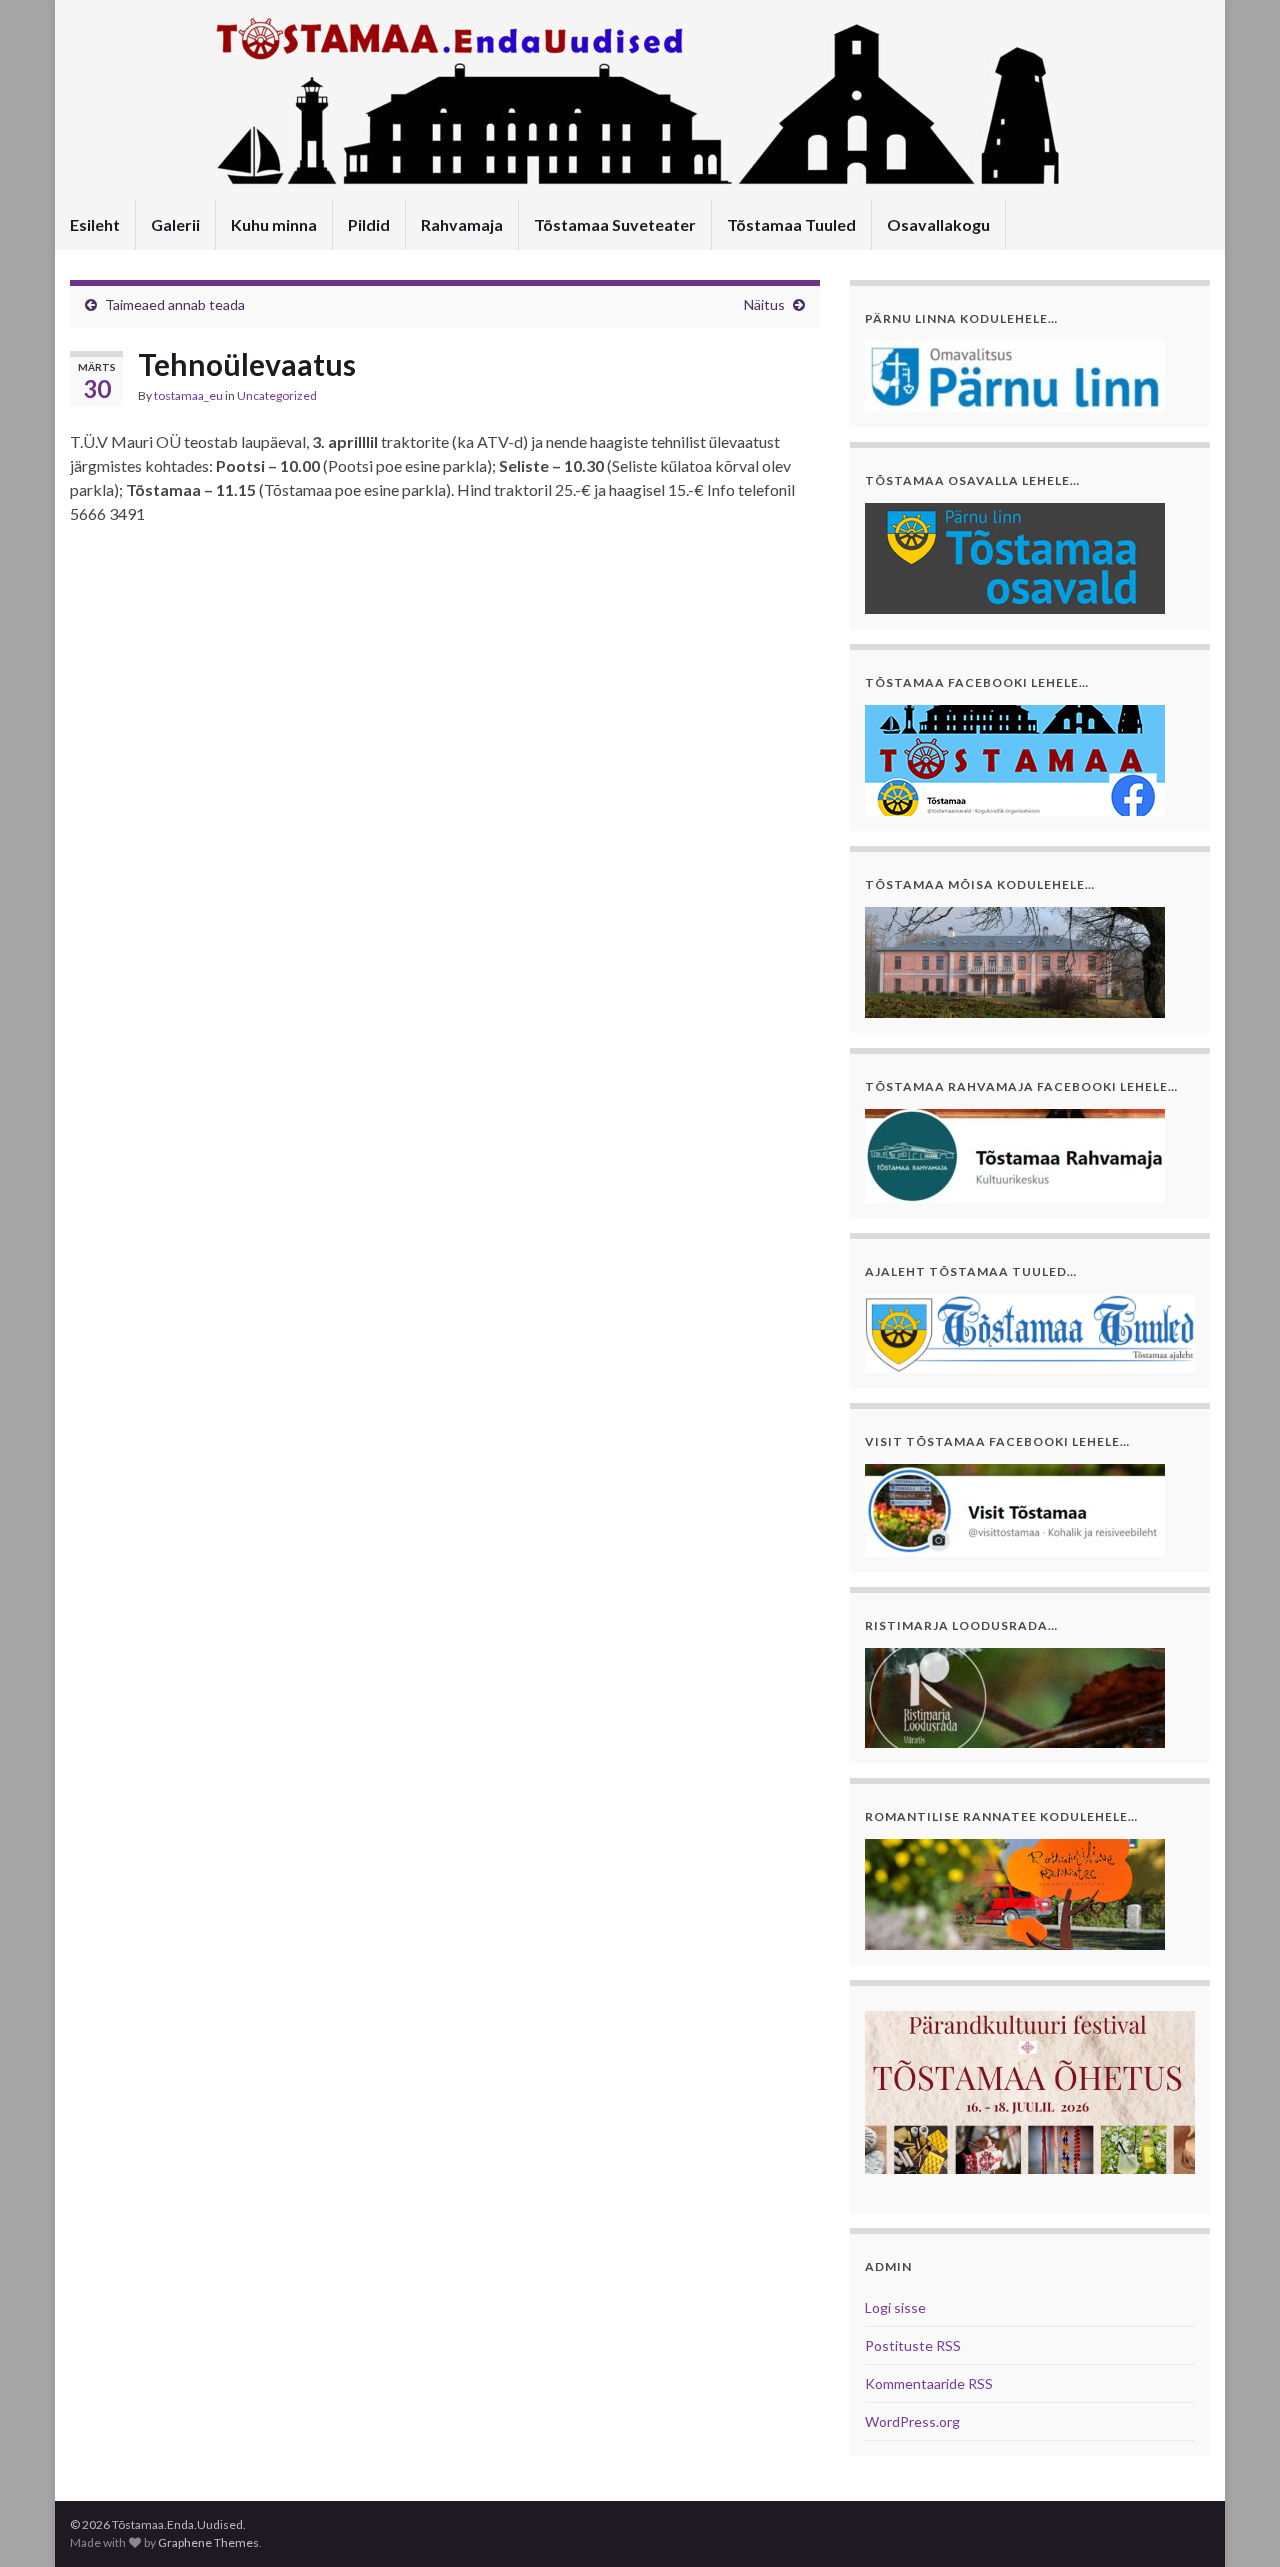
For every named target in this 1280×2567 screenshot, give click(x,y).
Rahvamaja (462, 224)
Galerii (175, 224)
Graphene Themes (208, 2542)
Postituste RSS (913, 2345)
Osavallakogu (938, 224)
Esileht (95, 224)
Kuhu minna (274, 224)
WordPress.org (912, 2421)
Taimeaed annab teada (175, 304)
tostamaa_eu (188, 395)
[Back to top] (1235, 2522)
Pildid (369, 224)
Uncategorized (277, 395)
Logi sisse (895, 2307)
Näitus (764, 304)
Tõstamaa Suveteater (615, 224)
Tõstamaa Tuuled (791, 224)
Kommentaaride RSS (929, 2383)
